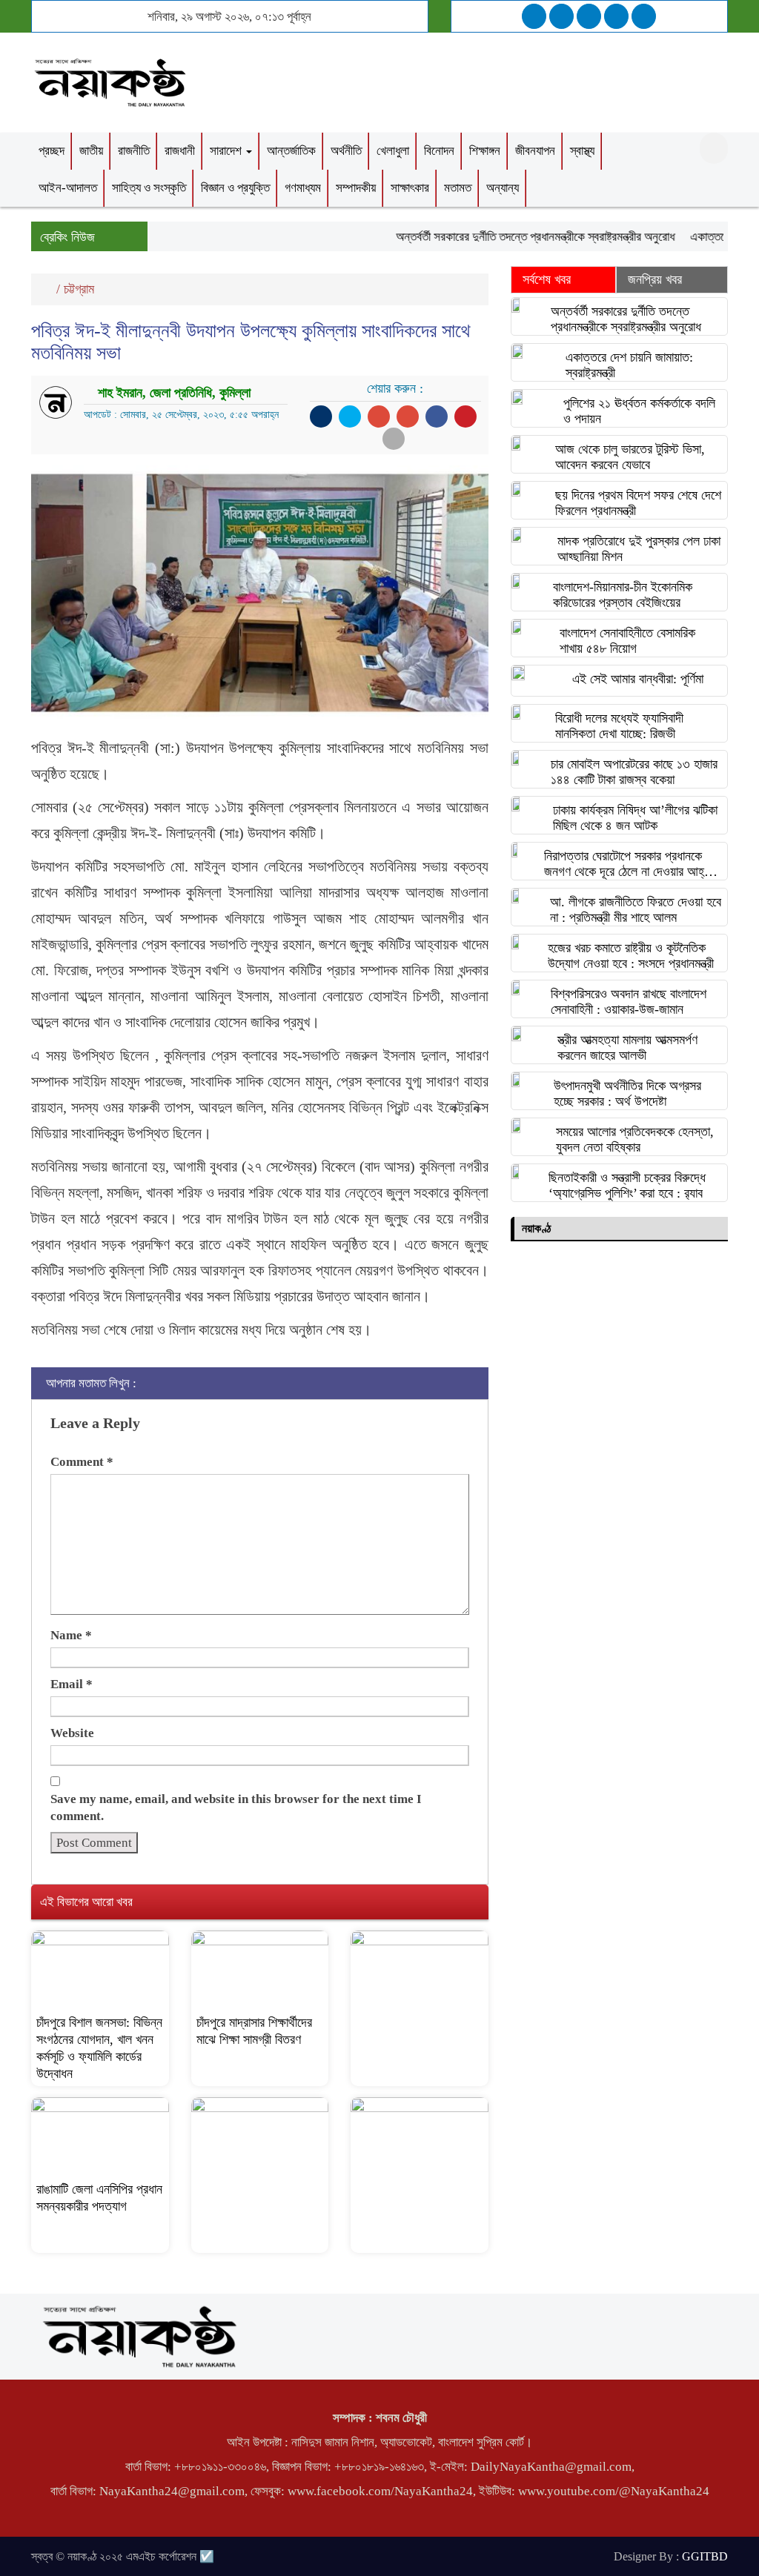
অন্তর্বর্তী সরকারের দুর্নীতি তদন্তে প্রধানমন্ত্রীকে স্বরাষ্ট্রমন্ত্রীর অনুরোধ (511, 237)
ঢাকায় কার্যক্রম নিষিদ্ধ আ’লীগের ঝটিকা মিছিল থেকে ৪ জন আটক (635, 818)
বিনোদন (439, 151)
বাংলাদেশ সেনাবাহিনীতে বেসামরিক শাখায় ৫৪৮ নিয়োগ (627, 641)
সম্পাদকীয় (356, 188)
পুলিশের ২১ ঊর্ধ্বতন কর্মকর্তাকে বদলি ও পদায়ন (639, 411)
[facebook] (534, 16)
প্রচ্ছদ (52, 151)
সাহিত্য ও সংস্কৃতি (149, 188)
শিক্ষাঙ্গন (485, 151)
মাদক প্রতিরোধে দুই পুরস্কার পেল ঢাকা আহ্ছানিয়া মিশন (639, 549)
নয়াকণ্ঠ (536, 1228)
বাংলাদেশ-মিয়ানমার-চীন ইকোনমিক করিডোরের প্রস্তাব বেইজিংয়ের (623, 595)
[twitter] (561, 16)
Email (72, 1684)
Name (71, 1635)
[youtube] (644, 16)
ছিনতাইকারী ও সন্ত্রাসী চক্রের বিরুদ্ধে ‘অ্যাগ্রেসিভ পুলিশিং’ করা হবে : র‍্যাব (627, 1185)
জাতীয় (91, 151)
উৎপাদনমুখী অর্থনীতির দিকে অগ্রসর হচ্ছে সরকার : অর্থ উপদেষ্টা (627, 1093)
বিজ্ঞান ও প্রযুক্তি (235, 188)
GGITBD (705, 2556)
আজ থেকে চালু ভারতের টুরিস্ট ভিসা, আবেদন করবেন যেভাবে (630, 457)
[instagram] (589, 16)
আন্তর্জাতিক (291, 151)
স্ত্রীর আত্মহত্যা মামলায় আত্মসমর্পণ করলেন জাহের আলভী (627, 1048)
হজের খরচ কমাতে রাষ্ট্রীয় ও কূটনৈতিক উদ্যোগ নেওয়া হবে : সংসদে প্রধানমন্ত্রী (631, 956)
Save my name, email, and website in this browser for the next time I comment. (236, 1807)
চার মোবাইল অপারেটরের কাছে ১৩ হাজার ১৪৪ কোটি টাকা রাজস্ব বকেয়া (634, 772)
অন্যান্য (503, 188)
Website (72, 1733)
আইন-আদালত (68, 188)
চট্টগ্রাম (79, 289)
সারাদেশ (227, 151)
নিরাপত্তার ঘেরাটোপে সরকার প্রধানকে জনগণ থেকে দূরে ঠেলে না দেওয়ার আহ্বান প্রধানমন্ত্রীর (631, 864)
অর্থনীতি (346, 151)
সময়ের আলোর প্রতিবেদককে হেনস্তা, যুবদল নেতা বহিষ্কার (635, 1139)
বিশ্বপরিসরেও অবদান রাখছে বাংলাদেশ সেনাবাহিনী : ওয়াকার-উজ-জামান (629, 1002)
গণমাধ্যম (303, 188)
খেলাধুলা (393, 151)
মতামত (458, 188)
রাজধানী (180, 151)
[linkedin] (616, 16)
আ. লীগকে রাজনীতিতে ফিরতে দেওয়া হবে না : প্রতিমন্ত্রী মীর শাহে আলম (636, 910)
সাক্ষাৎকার (410, 188)
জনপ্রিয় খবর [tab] (655, 279)
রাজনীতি (134, 151)
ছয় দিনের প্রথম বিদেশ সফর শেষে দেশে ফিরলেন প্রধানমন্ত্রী (638, 503)
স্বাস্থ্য (582, 151)
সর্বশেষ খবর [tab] (547, 279)
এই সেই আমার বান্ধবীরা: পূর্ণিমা (638, 679)
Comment (82, 1462)
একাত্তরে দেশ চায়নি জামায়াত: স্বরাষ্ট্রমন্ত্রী (629, 365)
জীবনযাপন (535, 151)
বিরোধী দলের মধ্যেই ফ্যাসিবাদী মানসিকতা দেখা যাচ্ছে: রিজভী (619, 726)
